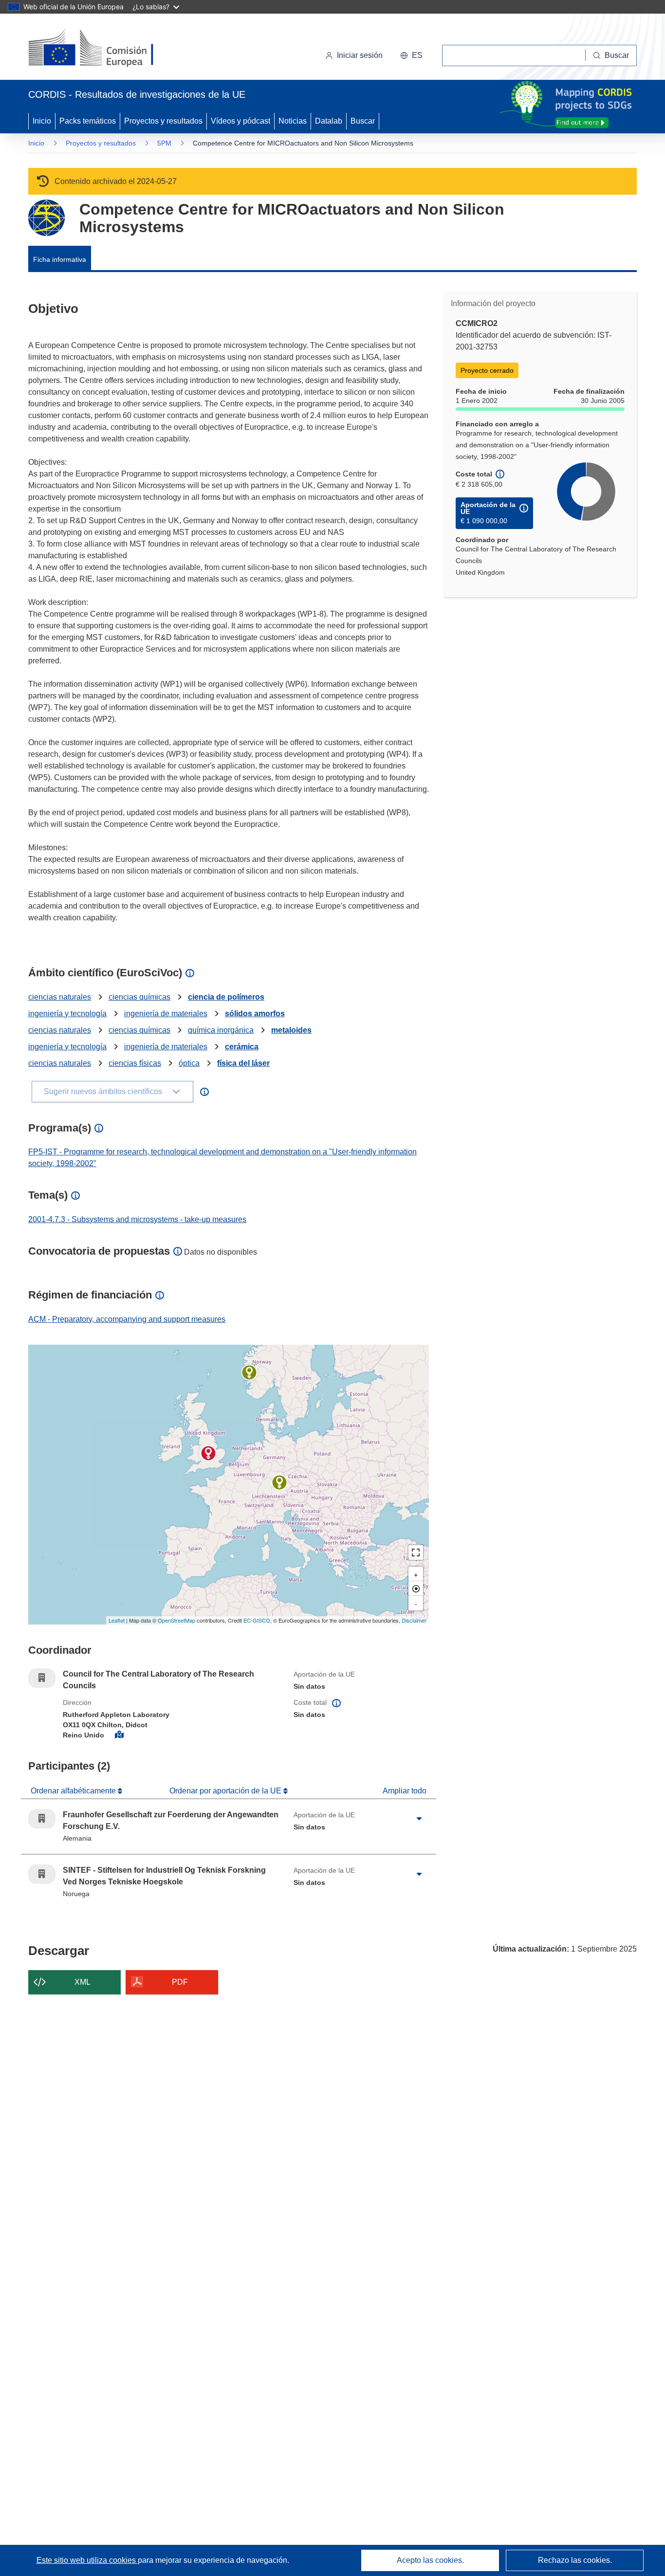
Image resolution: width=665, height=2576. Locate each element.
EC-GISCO (257, 1620)
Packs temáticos (88, 121)
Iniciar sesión (360, 55)
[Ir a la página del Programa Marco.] (46, 218)
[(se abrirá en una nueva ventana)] (107, 49)
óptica (189, 1063)
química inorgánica (221, 1030)
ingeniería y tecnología (67, 1014)
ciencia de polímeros (226, 997)
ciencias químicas (139, 997)
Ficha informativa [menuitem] (60, 259)
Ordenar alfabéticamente (74, 1791)
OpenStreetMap (176, 1620)
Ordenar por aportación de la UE (226, 1791)
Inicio (42, 121)
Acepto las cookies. (430, 2560)
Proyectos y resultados (163, 121)
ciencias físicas (135, 1063)
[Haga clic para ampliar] (419, 1819)
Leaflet (117, 1620)
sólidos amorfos (255, 1014)
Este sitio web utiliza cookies (87, 2560)
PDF (180, 1982)
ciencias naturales (60, 997)
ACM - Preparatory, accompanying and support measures (127, 1319)
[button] (411, 55)
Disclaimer (414, 1620)
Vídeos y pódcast (240, 121)
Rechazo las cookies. (575, 2560)
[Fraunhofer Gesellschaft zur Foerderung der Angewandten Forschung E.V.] (279, 1482)
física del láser (243, 1063)
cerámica (242, 1047)
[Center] (416, 1589)
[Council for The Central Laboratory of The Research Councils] (208, 1453)
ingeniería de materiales (166, 1014)
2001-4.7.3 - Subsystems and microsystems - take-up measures (137, 1219)
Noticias (293, 121)
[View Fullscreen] (416, 1553)
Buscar (363, 121)
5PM (164, 143)
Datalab (329, 121)
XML (83, 1982)
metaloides (291, 1030)
